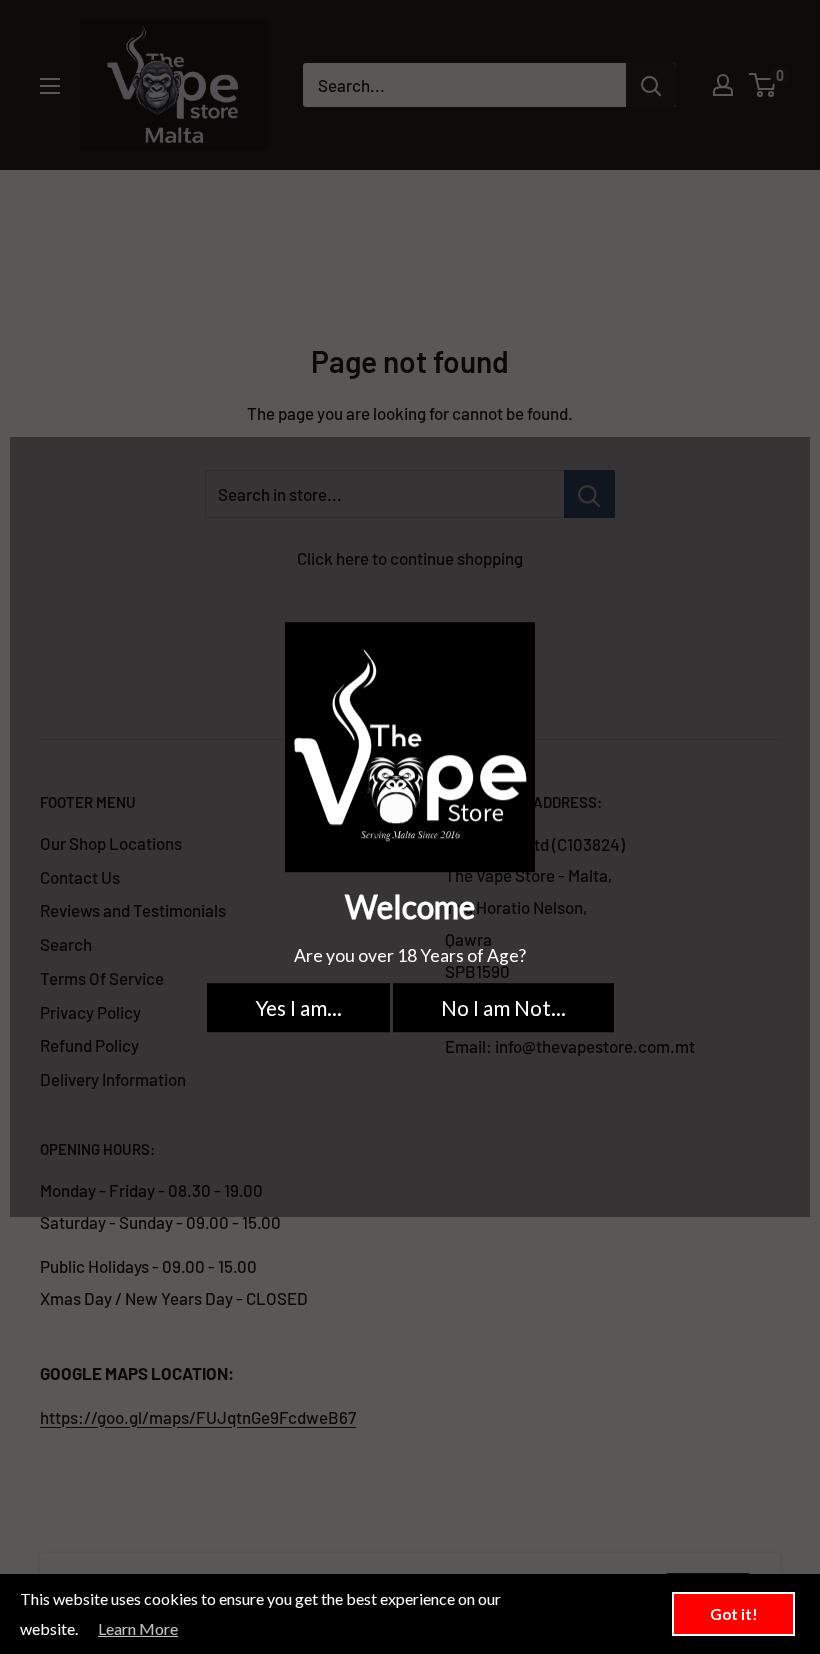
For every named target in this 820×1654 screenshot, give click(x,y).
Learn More (138, 1628)
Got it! (734, 1614)
